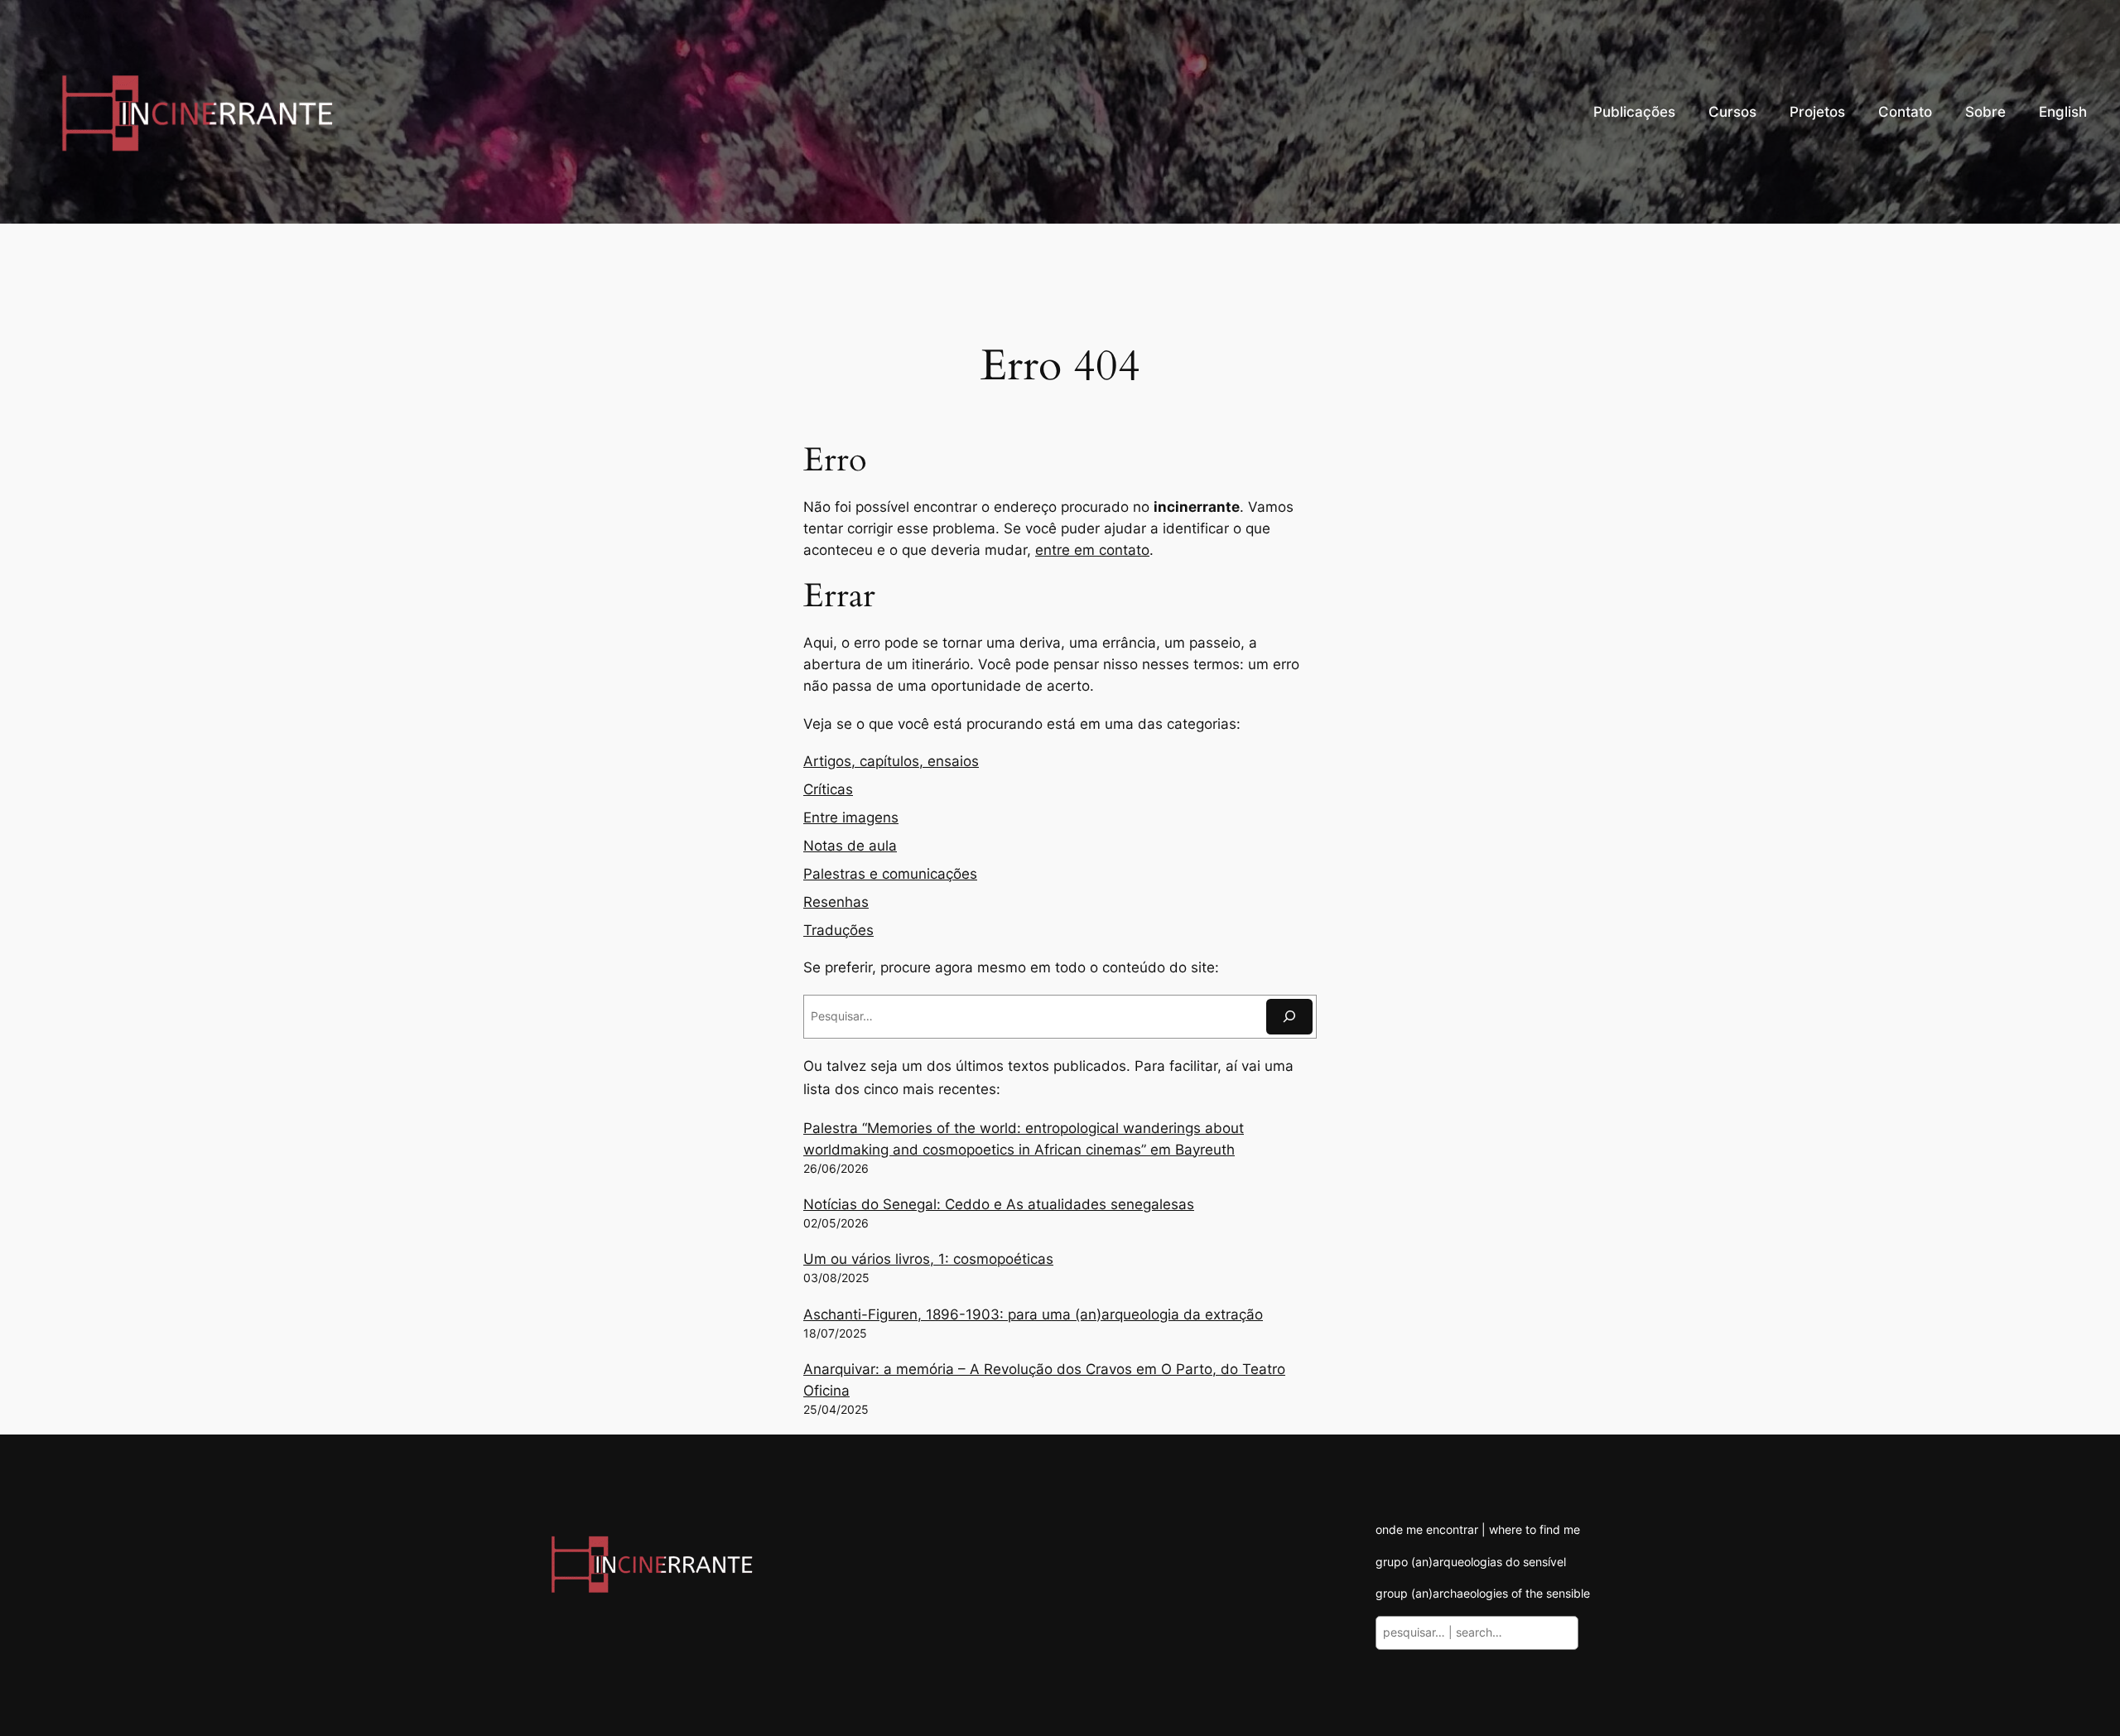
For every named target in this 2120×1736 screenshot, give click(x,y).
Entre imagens (851, 817)
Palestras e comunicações (890, 874)
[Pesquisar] (1289, 1017)
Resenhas (836, 902)
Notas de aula (850, 846)
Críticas (828, 789)
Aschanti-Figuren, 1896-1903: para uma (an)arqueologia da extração (1033, 1314)
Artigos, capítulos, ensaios (891, 761)
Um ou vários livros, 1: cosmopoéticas (928, 1259)
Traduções (838, 930)
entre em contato (1092, 550)
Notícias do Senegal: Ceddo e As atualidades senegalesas (999, 1204)
